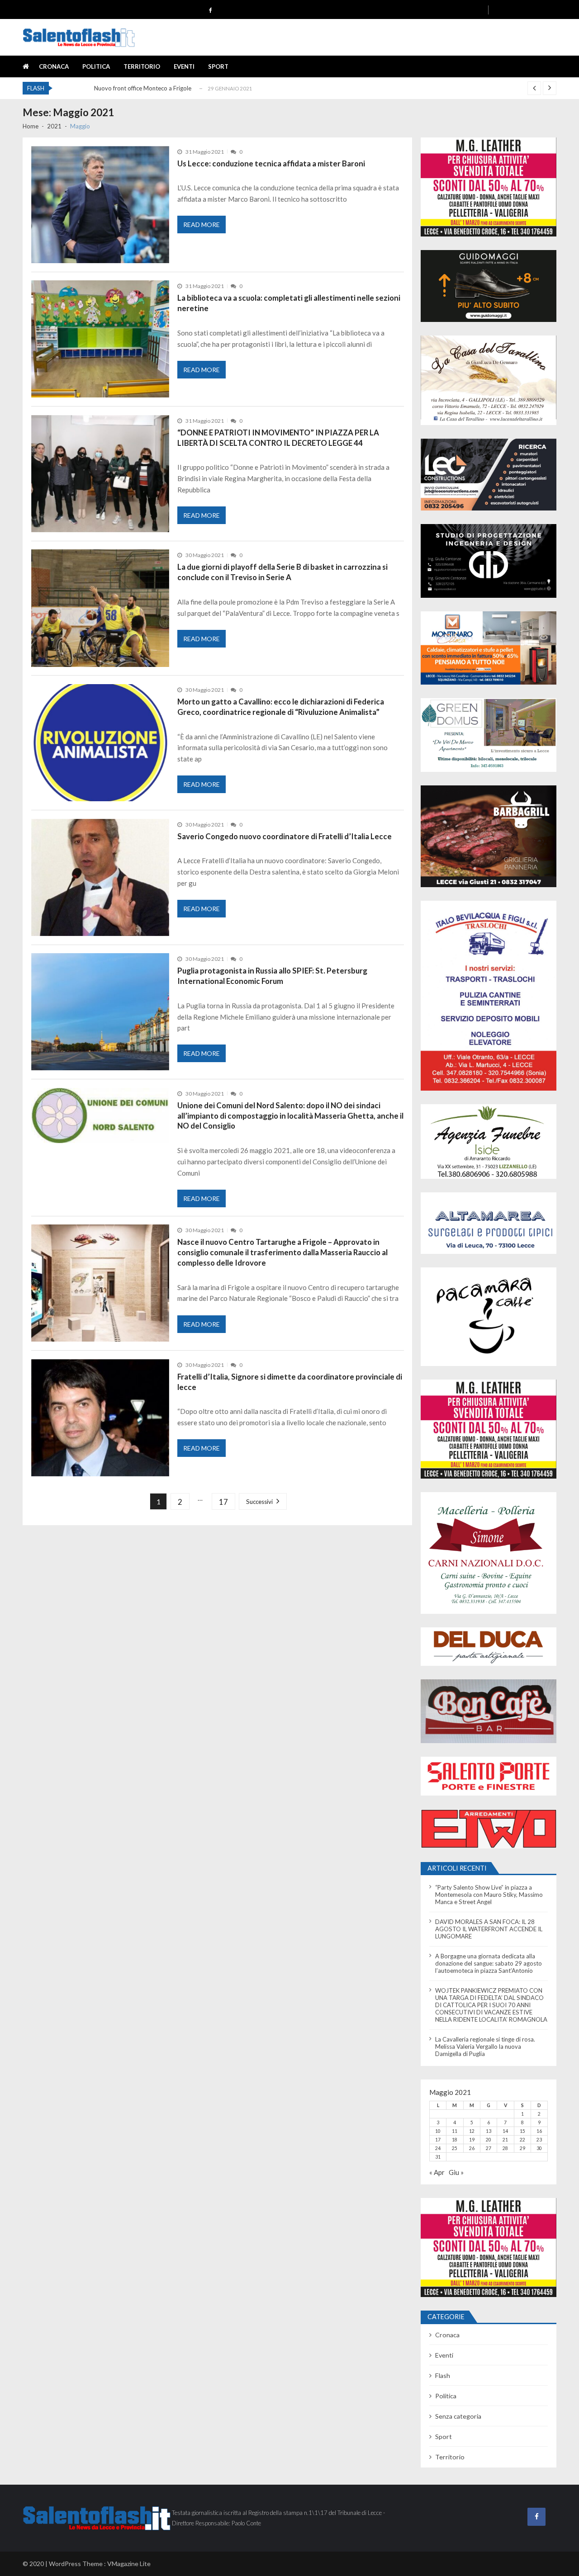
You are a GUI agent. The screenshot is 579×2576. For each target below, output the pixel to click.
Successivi (259, 1502)
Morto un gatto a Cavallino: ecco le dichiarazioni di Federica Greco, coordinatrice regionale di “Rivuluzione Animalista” (281, 707)
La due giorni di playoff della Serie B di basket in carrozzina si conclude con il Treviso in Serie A (282, 572)
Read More (202, 225)
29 (522, 2148)
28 (505, 2148)
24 (438, 2148)
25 (455, 2148)
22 (522, 2140)
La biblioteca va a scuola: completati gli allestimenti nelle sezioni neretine (289, 303)
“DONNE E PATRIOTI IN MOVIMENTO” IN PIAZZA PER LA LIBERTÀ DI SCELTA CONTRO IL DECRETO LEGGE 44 (278, 438)
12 (472, 2131)
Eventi (184, 66)
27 (489, 2148)
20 (489, 2140)
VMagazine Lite (129, 2564)
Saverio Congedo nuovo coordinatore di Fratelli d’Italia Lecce (285, 836)
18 (455, 2140)
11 (455, 2131)
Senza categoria (458, 2416)
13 (489, 2131)
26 (472, 2148)
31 (438, 2157)
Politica (96, 66)
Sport (218, 66)
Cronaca (54, 66)
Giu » (456, 2172)
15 (522, 2131)
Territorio (142, 66)
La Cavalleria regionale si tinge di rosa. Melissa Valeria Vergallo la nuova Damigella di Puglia (485, 2047)
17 (223, 1502)
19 (472, 2140)
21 (505, 2140)
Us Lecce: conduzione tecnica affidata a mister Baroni (271, 163)
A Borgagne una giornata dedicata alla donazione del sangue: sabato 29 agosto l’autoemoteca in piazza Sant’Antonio (489, 1963)
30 (539, 2148)
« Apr (437, 2172)
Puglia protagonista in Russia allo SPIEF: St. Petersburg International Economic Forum (272, 976)
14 (505, 2131)
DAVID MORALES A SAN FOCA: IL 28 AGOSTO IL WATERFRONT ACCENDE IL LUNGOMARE (489, 1929)
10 (438, 2131)
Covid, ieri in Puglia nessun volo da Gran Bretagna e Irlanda (171, 90)
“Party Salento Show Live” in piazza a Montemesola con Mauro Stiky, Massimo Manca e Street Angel (489, 1895)
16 (539, 2131)
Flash (443, 2375)
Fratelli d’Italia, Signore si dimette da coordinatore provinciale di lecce (290, 1382)
